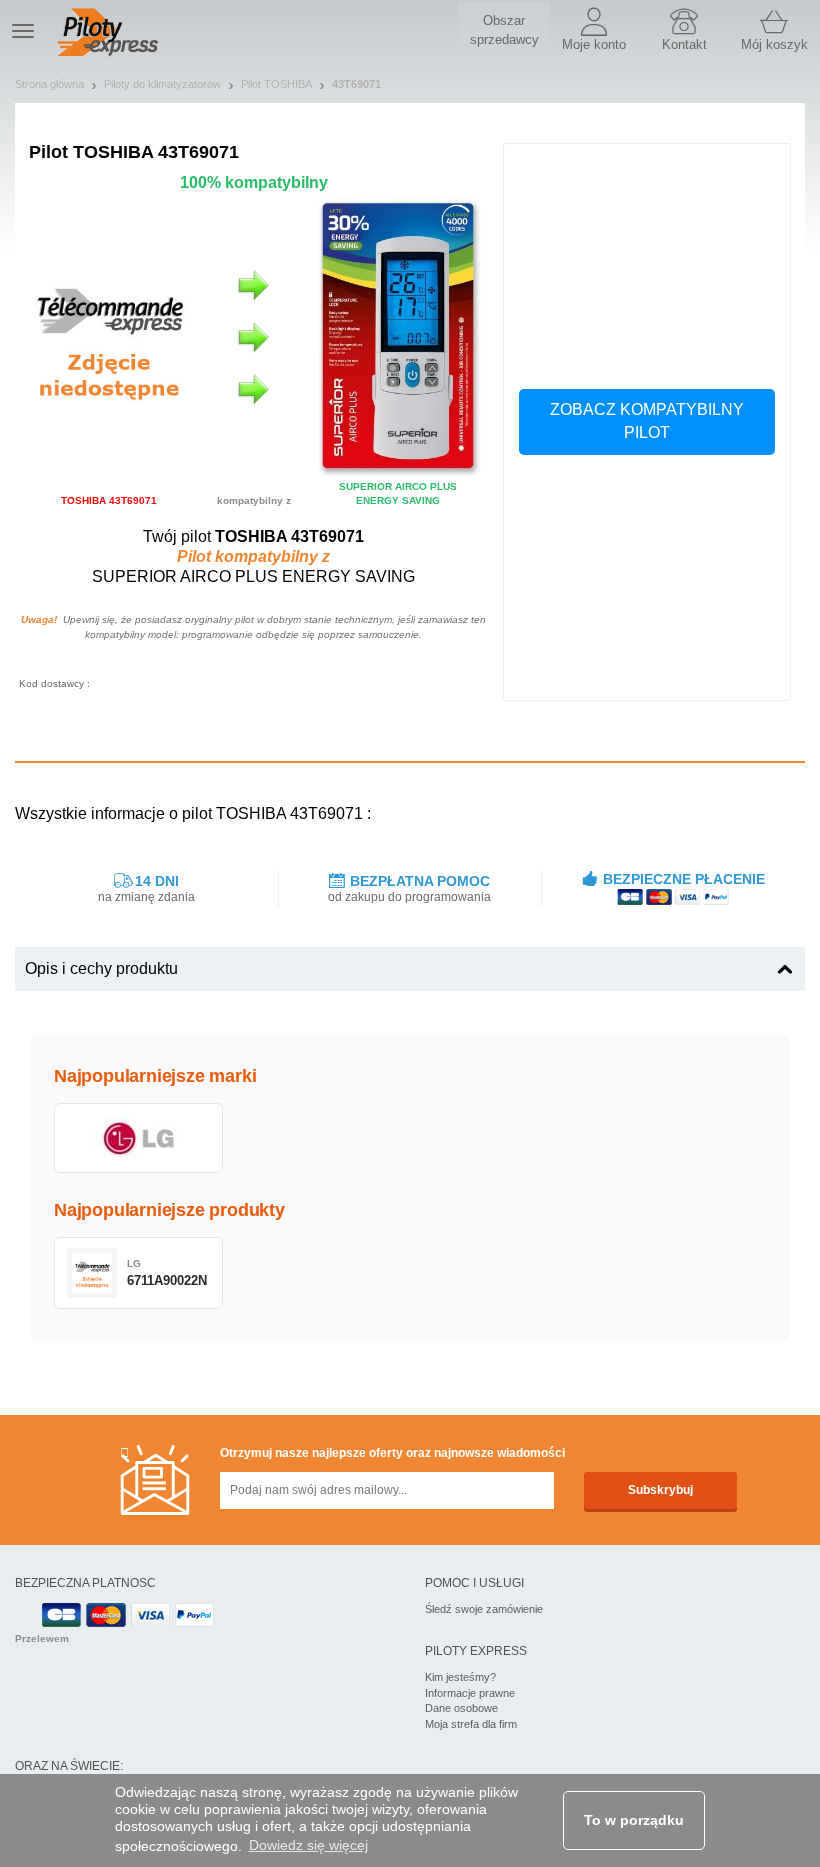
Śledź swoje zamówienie (484, 1609)
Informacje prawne (470, 1693)
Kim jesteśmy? (460, 1677)
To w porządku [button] (634, 1820)
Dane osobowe (461, 1708)
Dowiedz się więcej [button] (308, 1845)
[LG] (138, 1138)
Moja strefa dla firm (471, 1724)
